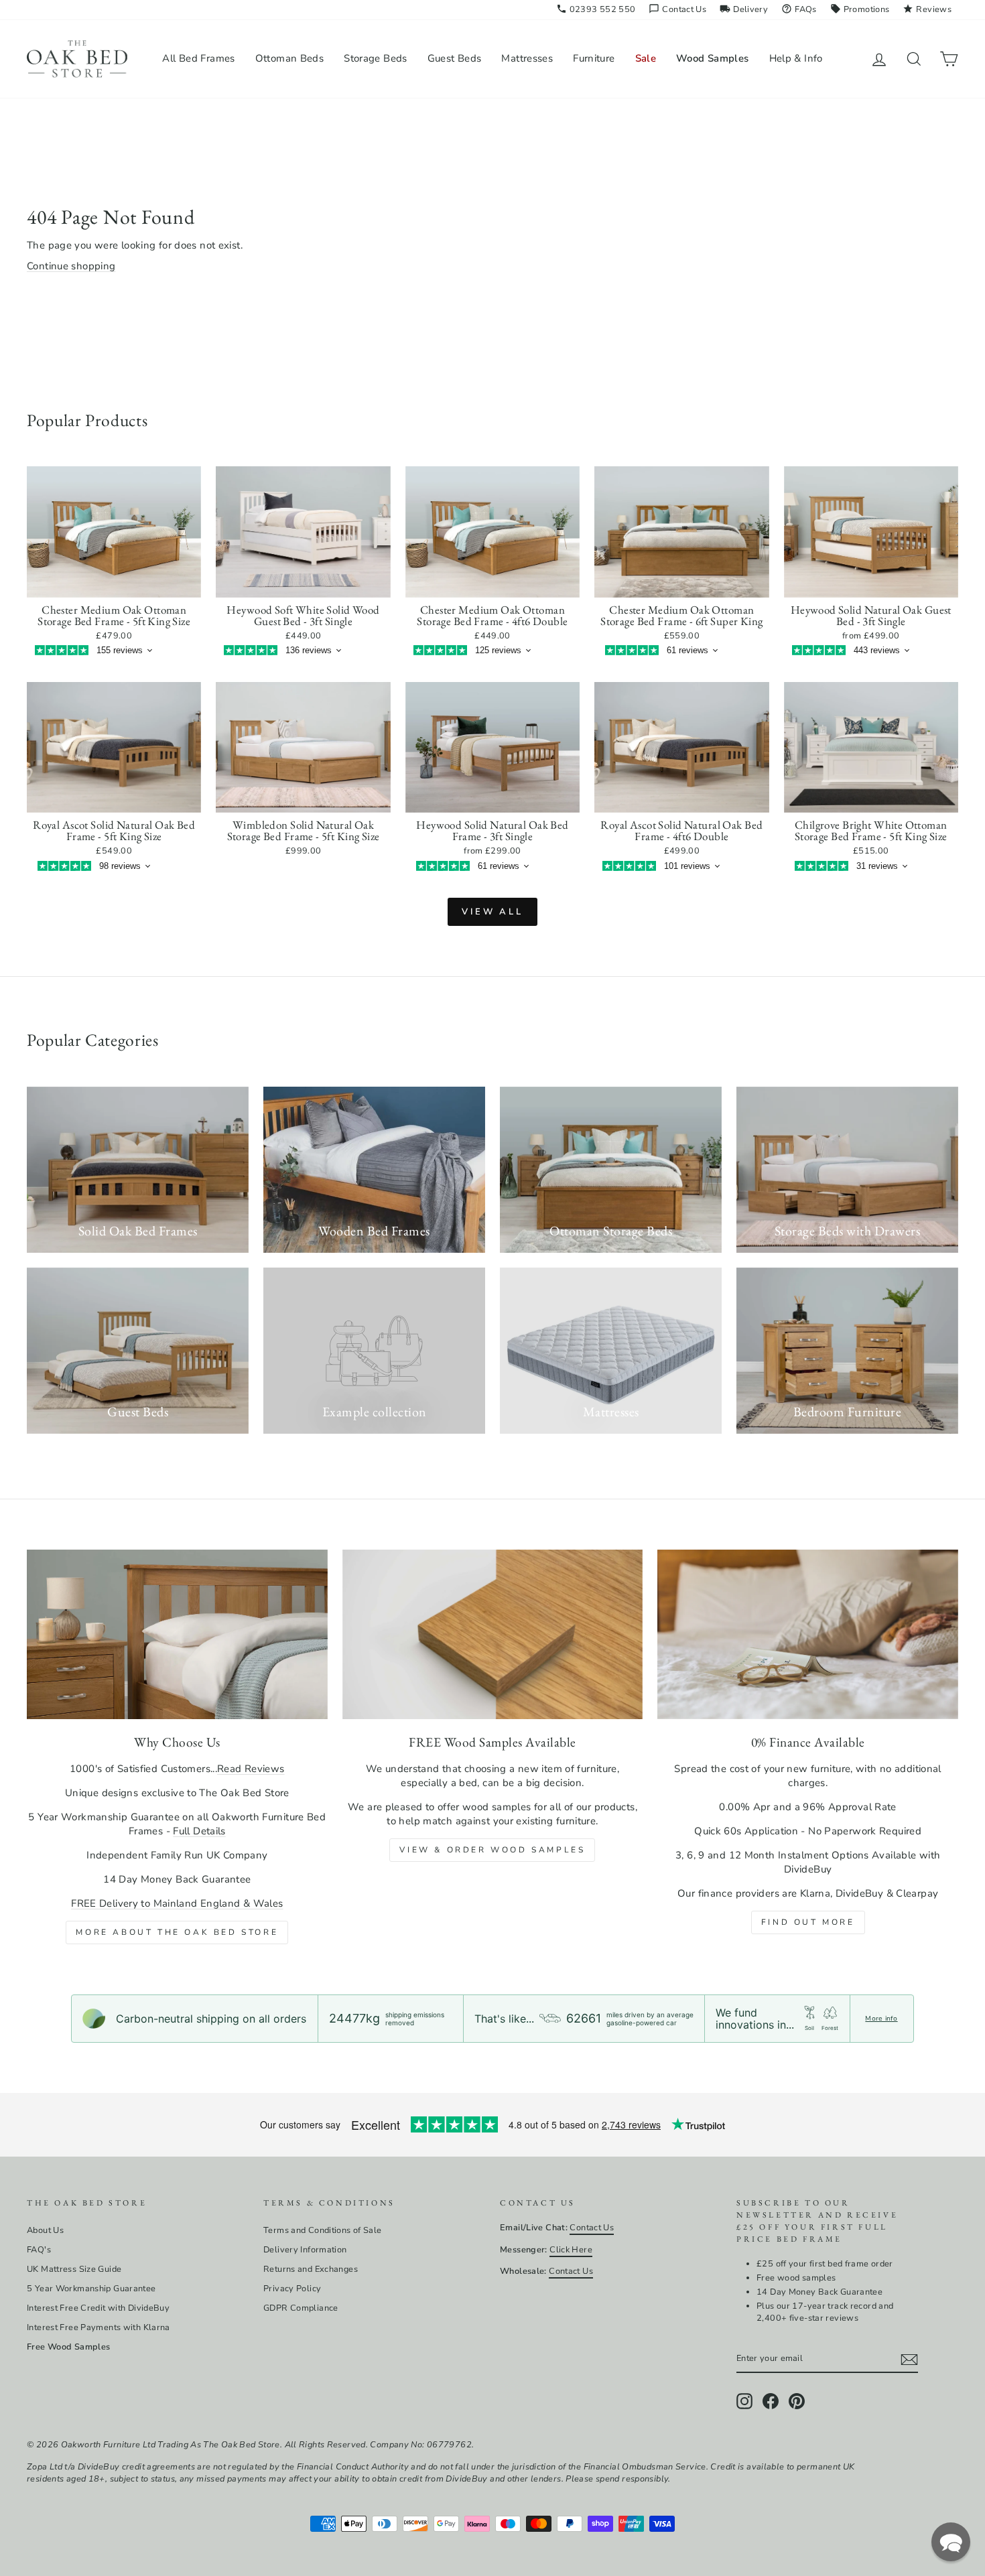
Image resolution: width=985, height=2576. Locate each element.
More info (881, 2019)
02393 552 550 (596, 9)
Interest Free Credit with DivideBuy (98, 2308)
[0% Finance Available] (808, 1634)
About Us (45, 2230)
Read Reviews (251, 1769)
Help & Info (796, 58)
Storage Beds (376, 58)
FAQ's (39, 2250)
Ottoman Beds (290, 58)
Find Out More (808, 1922)
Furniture (594, 58)
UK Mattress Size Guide (74, 2269)
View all (492, 912)
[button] (951, 2542)
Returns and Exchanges (311, 2269)
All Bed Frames (198, 58)
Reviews (927, 9)
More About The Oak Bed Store (177, 1932)
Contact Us (677, 9)
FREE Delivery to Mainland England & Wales (177, 1903)
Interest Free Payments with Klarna (98, 2327)
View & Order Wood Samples (492, 1850)
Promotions (860, 9)
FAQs (799, 9)
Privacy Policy (292, 2289)
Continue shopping (71, 266)
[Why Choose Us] (177, 1634)
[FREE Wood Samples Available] (493, 1634)
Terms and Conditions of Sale (323, 2230)
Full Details (199, 1831)
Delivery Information (305, 2250)
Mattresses (527, 58)
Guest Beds (455, 58)
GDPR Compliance (301, 2308)
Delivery (744, 9)
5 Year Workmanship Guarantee (91, 2289)
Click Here (571, 2250)
